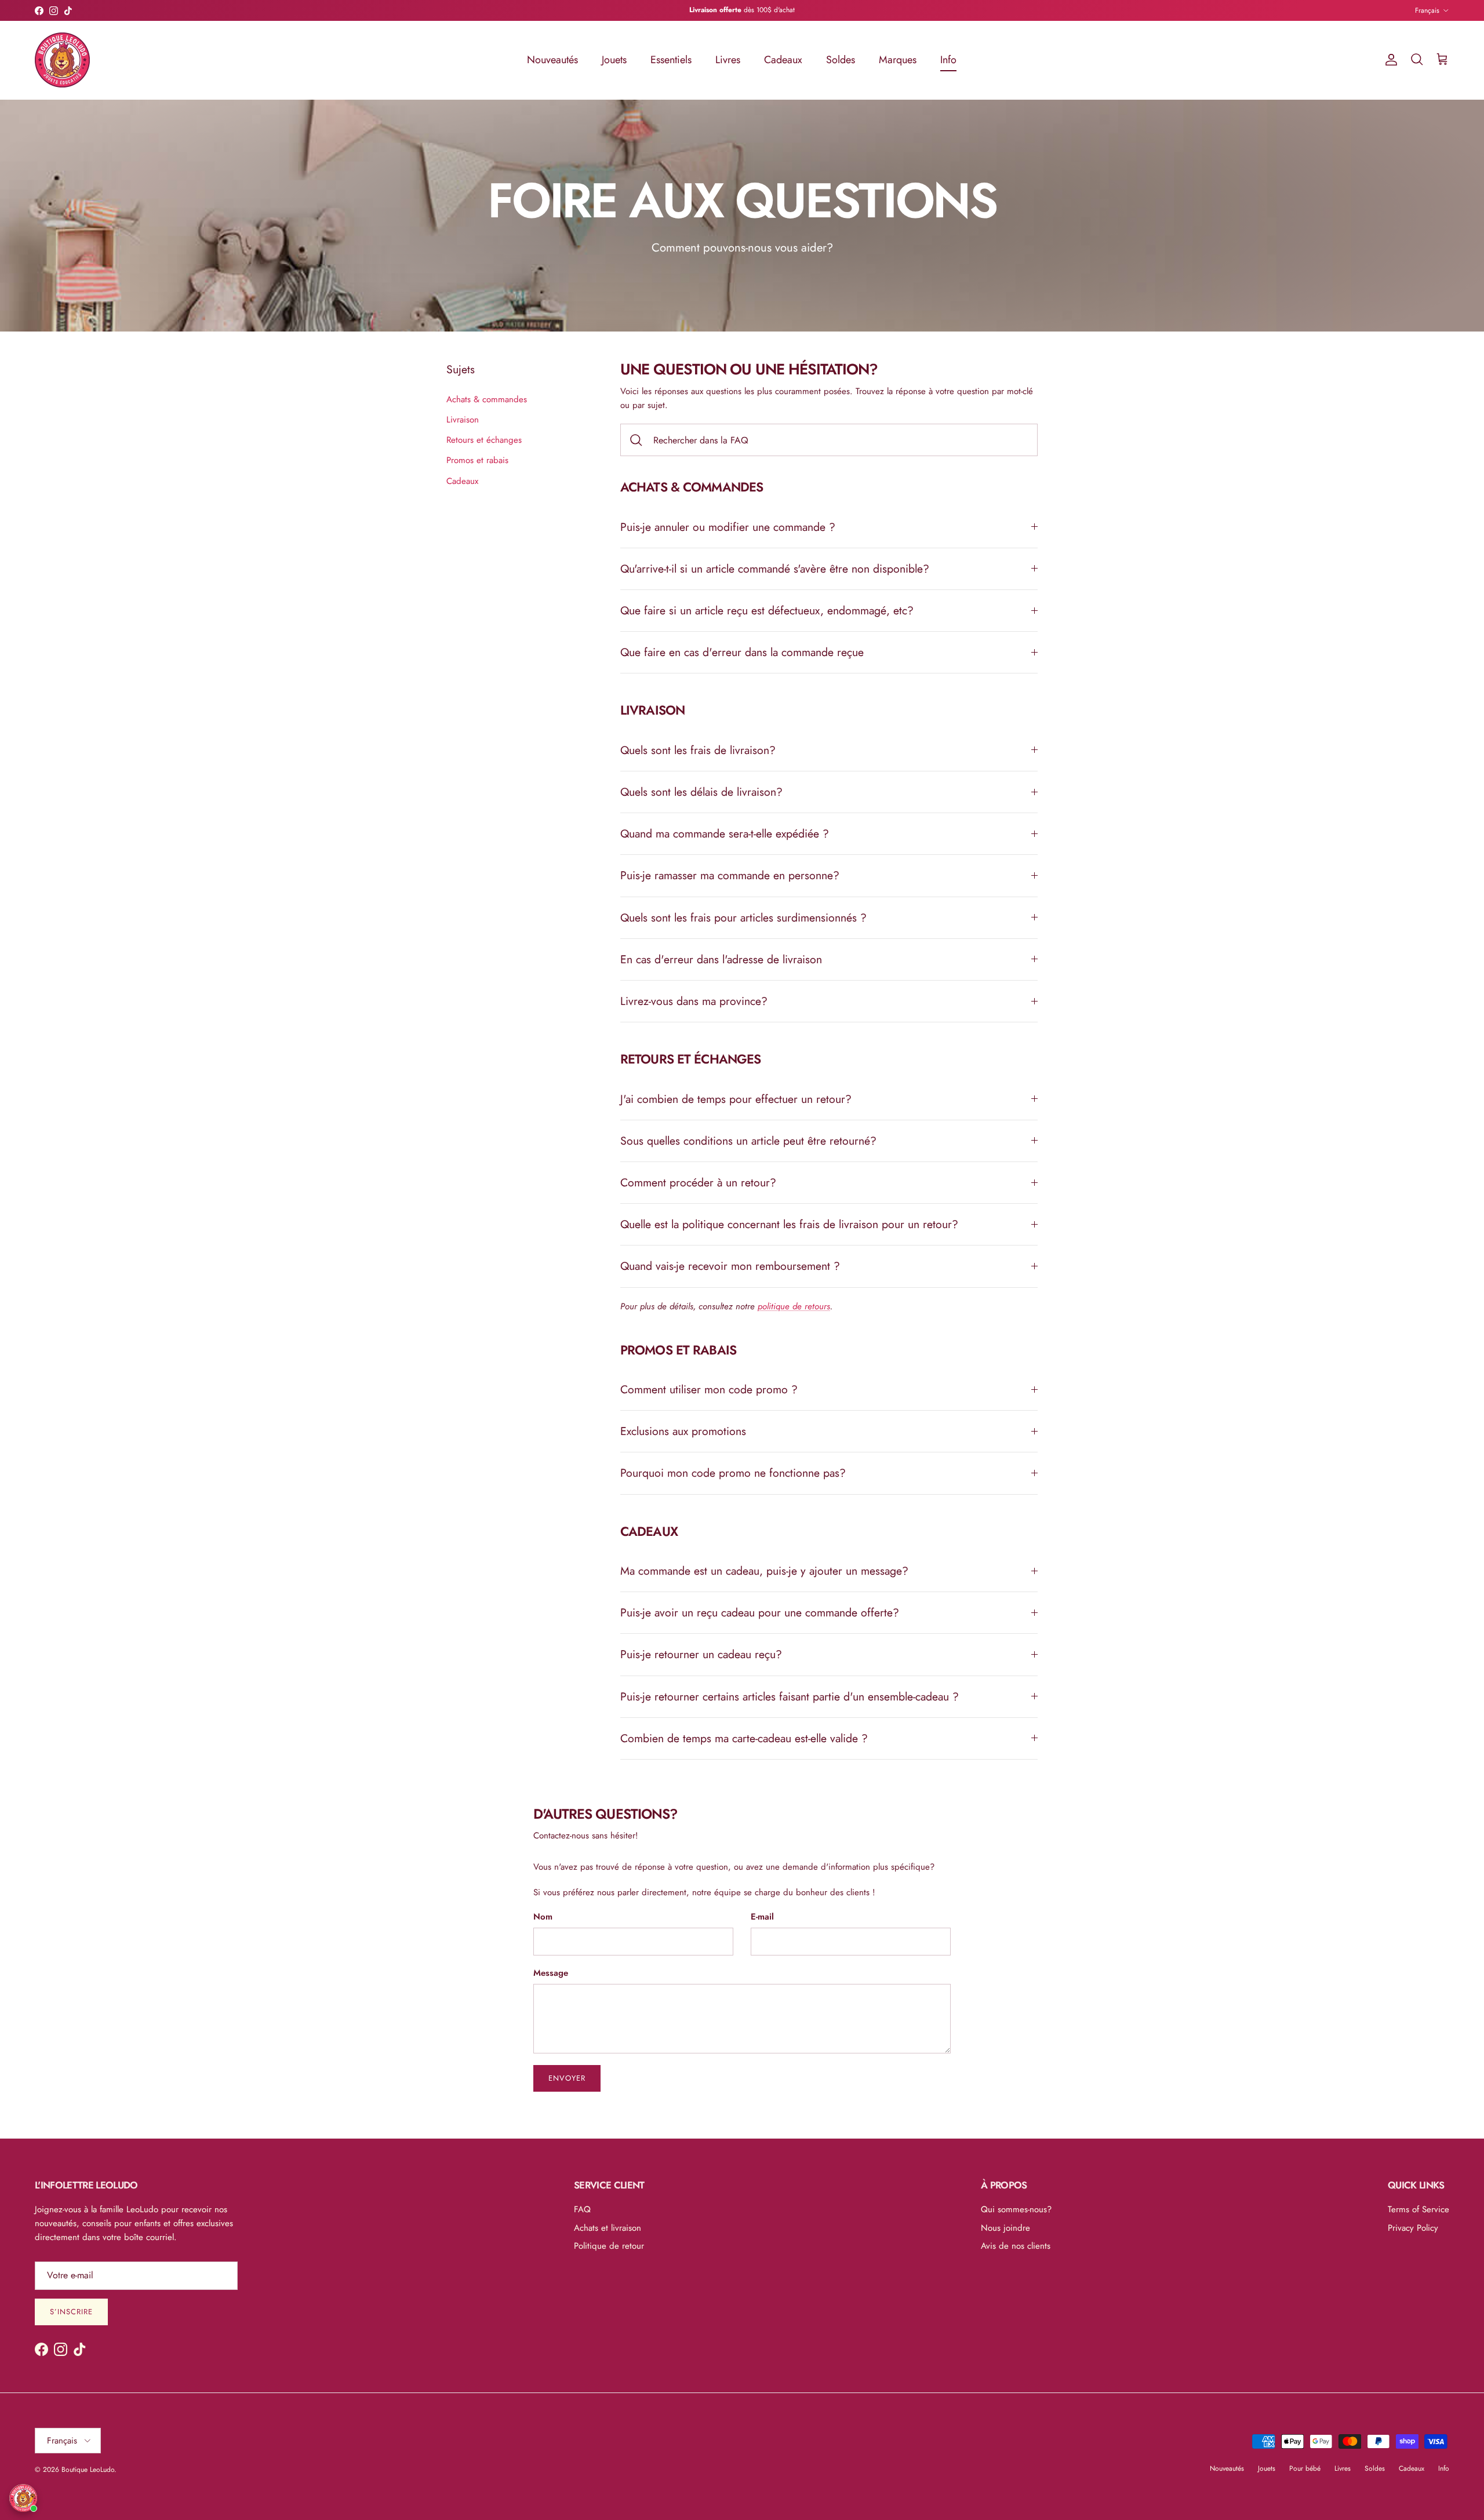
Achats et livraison (608, 2228)
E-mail (762, 1917)
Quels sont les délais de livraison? (701, 792)
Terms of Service (1418, 2209)
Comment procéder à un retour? (698, 1182)
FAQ (582, 2209)
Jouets (614, 60)
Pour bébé (1305, 2468)
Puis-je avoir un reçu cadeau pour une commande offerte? (760, 1612)
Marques (898, 60)
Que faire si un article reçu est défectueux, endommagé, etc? (767, 610)
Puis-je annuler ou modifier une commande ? (728, 527)
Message (551, 1973)
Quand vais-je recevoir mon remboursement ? (730, 1266)
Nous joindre (1005, 2228)
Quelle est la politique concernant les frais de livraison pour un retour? (789, 1224)
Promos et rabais (477, 460)
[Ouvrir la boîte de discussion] (23, 2498)
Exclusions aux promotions (683, 1431)
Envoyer (567, 2078)
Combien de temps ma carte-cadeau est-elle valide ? (744, 1738)
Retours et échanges (484, 440)
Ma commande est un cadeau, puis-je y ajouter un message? (764, 1571)
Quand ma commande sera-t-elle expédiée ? (725, 833)
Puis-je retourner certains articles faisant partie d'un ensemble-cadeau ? (790, 1696)
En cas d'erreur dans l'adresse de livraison (721, 959)
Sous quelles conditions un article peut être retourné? (748, 1141)
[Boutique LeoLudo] (62, 60)
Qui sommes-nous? (1016, 2209)
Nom (543, 1917)
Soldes (841, 60)
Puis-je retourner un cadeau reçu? (701, 1654)
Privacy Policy (1413, 2228)
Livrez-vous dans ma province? (694, 1001)
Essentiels (671, 60)
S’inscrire (71, 2312)
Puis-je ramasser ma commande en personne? (730, 875)
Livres (728, 60)
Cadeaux (783, 60)
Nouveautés (552, 60)
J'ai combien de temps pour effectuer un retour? (736, 1099)
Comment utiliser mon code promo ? (709, 1389)
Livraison (463, 420)
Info (948, 60)
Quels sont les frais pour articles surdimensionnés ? (743, 917)
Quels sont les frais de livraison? (698, 750)
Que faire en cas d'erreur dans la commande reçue (742, 652)
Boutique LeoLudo (88, 2470)
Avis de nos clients (1016, 2246)
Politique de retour (609, 2246)
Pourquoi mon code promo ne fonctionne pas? (733, 1473)
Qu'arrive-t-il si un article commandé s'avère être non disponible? (775, 569)
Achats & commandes (487, 399)
